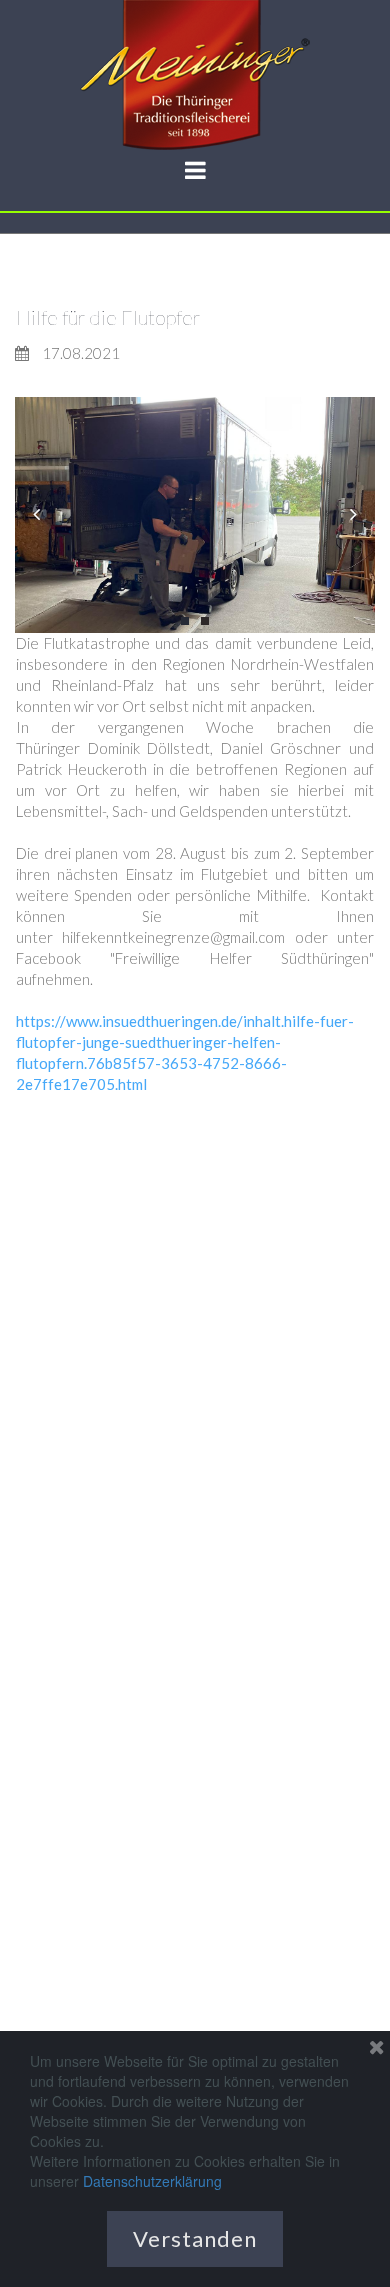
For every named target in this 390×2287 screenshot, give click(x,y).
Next (353, 515)
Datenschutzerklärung (152, 2181)
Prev (36, 515)
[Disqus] (195, 1355)
